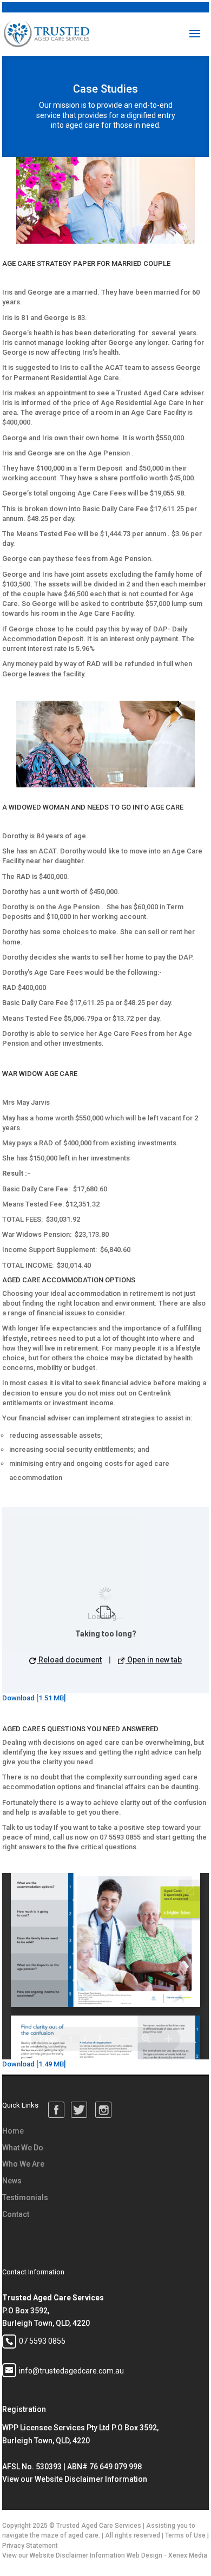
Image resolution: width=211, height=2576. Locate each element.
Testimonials (25, 2197)
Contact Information (33, 2272)
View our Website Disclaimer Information (75, 2479)
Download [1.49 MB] (34, 2064)
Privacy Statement (30, 2546)
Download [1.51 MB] (34, 1698)
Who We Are (23, 2164)
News (12, 2181)
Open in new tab (154, 1660)
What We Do (23, 2148)
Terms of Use (185, 2535)
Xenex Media (188, 2555)
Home (13, 2131)
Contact (16, 2214)
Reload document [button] (69, 1660)
